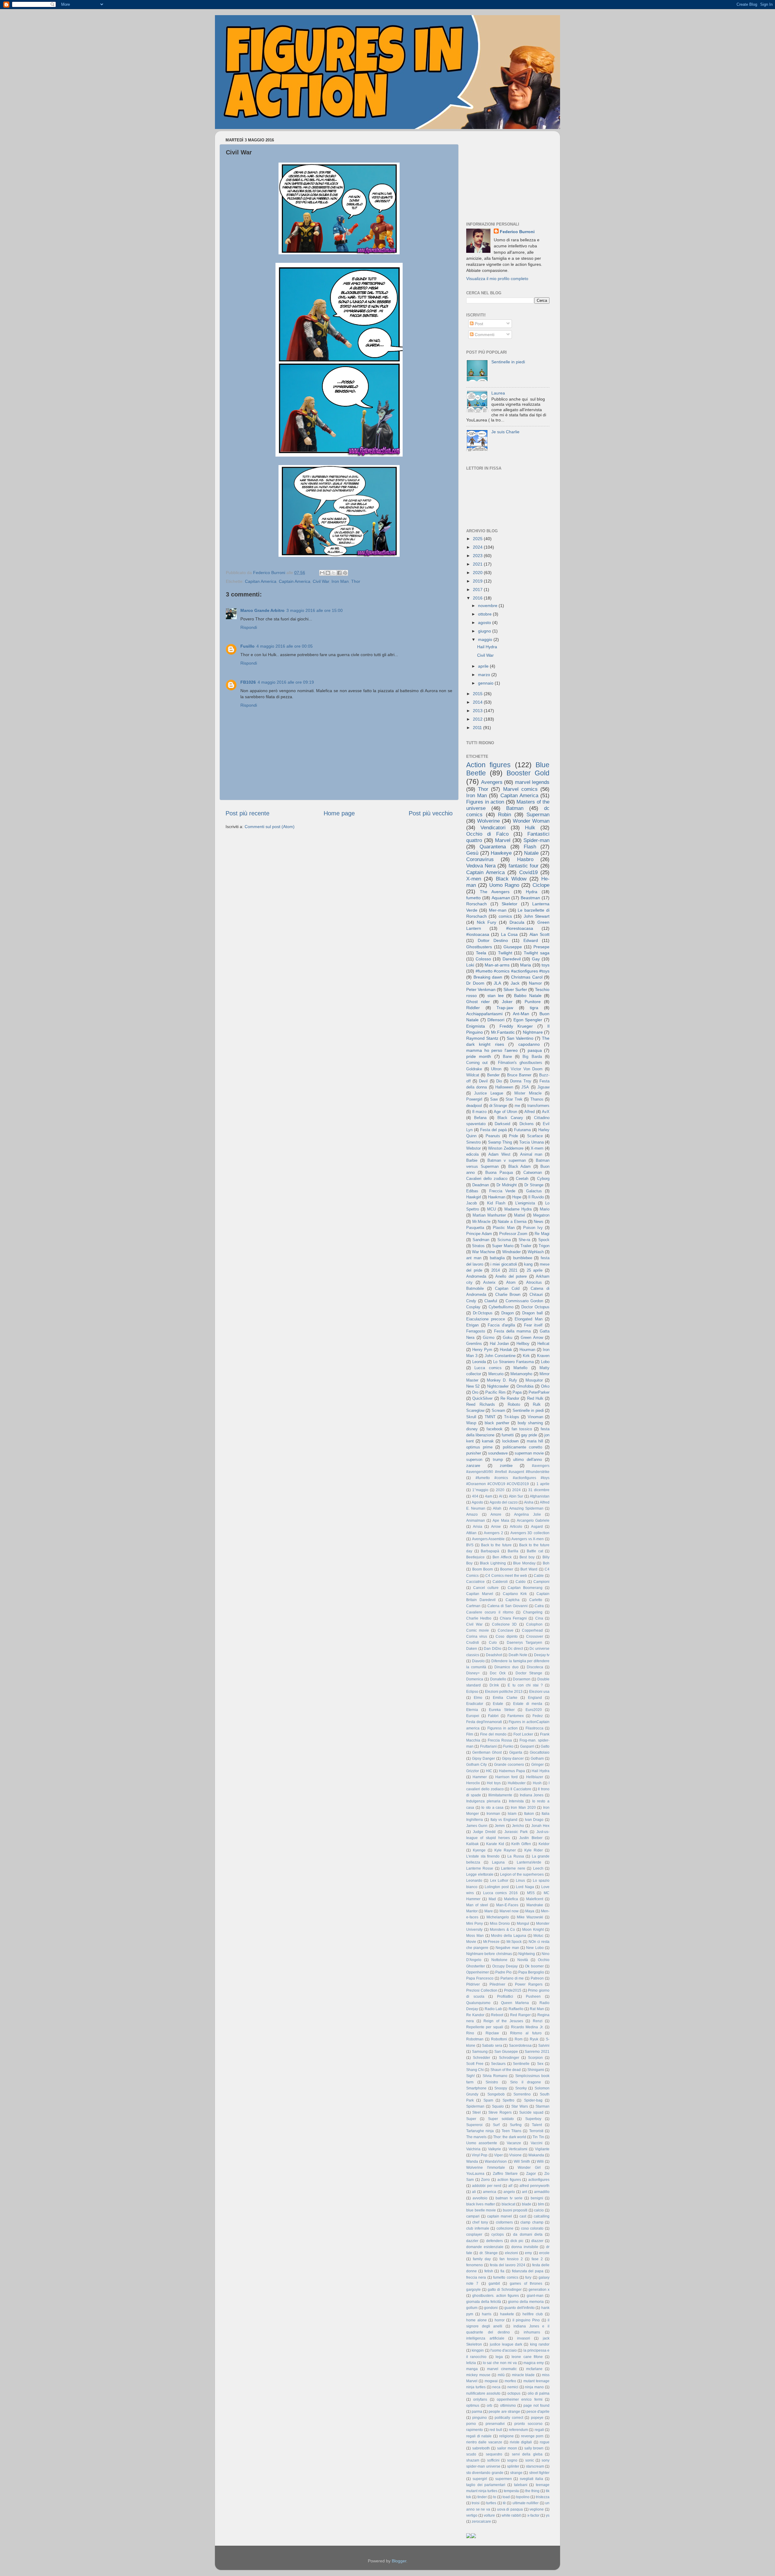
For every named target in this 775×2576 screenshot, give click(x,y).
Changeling (533, 1612)
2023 (478, 556)
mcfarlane (534, 2369)
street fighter (539, 2473)
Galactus (534, 1191)
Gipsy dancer (513, 1759)
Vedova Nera (481, 866)
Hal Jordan (499, 1344)
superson (474, 1460)
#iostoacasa (478, 934)
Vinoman (535, 1417)
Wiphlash (536, 1252)
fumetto (473, 898)
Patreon (537, 1978)
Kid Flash (496, 1203)
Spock (544, 1240)
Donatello (498, 1679)
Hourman (527, 1350)
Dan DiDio (493, 1649)
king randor (540, 2344)
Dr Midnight (507, 1185)
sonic (530, 2460)
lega (499, 2357)
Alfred (529, 1112)
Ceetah (522, 1179)
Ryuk (534, 2039)
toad (506, 2497)
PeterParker (539, 1392)
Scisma (504, 1240)
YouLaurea (475, 2174)
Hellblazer (535, 1777)
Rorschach (477, 904)
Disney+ (473, 1673)
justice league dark (506, 2344)
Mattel (519, 1215)
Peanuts (493, 1136)
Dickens (527, 1124)
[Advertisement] (504, 173)
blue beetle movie (481, 2210)
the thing (532, 2491)
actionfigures (539, 2180)
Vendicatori (493, 827)
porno (471, 2424)
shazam (473, 2460)
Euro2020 (534, 1710)
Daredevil (512, 959)
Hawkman (497, 1197)
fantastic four (524, 866)
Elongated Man (528, 1319)
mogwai (491, 2381)
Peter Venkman (481, 989)
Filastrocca (534, 1728)
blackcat (508, 2204)
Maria (526, 965)
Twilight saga (537, 953)
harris (487, 2314)
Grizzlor (473, 1771)
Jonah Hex (540, 1826)
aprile (484, 666)
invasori (524, 2338)
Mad (492, 1899)
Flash (530, 847)
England (535, 1698)
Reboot (497, 2015)
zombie (506, 1466)
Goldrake (474, 1069)
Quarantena (493, 847)
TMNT (490, 1417)
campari (473, 2216)
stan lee (496, 996)
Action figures (488, 765)
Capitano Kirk (515, 1594)
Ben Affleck (502, 1557)
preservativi (495, 2424)
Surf (496, 2125)
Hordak (506, 1350)
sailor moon (507, 2448)
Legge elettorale (480, 1874)
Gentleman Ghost (487, 1752)
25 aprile (535, 1270)
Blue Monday (524, 1563)
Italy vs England (504, 1820)
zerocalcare (481, 2522)
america (490, 2192)
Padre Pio (503, 1972)
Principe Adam (479, 1234)
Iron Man (340, 581)
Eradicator (475, 1704)
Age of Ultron (505, 1112)
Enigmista (476, 1026)
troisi (476, 2503)
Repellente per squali (485, 2027)
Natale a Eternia (512, 1222)
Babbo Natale (528, 996)
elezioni (511, 2253)
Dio (499, 1081)
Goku (508, 1338)
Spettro (508, 2100)
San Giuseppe (506, 2052)
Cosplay (473, 1307)
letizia (471, 2363)
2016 (478, 598)
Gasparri (527, 1746)
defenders (495, 2241)
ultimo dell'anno (528, 1460)
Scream (498, 1410)
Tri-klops (512, 1417)
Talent (537, 2125)
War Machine (483, 1252)
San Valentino (520, 1038)
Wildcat (473, 1075)
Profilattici (505, 1996)
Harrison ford (506, 1777)
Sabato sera (492, 2046)
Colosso (483, 959)
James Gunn (477, 1826)
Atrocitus (534, 1282)
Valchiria (473, 2149)
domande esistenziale (485, 2247)
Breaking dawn (488, 977)
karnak (488, 1441)
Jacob (472, 1203)
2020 (478, 573)
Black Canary (510, 1118)
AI (501, 1496)
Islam (512, 1814)
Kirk (526, 1356)
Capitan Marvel (480, 1594)
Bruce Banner (519, 1075)
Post (478, 324)
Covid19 (528, 872)
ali (474, 2192)
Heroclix (473, 1783)
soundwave (498, 1453)
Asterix (489, 1282)
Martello (520, 1368)
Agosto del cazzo (504, 1502)
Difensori (496, 1020)
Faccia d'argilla (501, 1325)
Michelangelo (498, 1917)
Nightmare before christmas (489, 1954)
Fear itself (533, 1325)
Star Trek (514, 1099)
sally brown (534, 2448)
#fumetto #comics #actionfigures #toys (513, 971)
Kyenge (479, 1850)
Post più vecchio (431, 813)
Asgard (537, 1527)
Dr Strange (534, 1185)
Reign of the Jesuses (503, 2021)
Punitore (533, 1002)
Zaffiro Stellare (505, 2174)
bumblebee (523, 1258)
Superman (538, 814)
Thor (356, 581)
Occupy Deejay (505, 1966)
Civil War (321, 581)
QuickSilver (482, 1398)
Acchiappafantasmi (484, 1014)
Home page (339, 813)
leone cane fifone (527, 2357)
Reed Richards (481, 1404)
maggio (486, 639)
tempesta (511, 2491)
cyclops (498, 2234)
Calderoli (500, 1582)
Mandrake (535, 1905)
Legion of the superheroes (522, 1874)
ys (548, 2515)
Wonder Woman (531, 821)
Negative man (507, 1948)
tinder (482, 2497)
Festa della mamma (513, 1331)
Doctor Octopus (535, 1307)
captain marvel (500, 2216)
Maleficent (535, 1899)
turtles (491, 2503)
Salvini (544, 2046)
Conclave (506, 1630)
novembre (488, 606)
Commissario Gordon (524, 1301)
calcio (539, 2210)
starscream (535, 2466)
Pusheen (533, 1996)
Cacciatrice (475, 1582)
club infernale (478, 2228)
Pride (513, 1136)
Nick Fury (487, 922)
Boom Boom (483, 1569)
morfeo (510, 2381)
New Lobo (535, 1948)
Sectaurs (498, 2064)
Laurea (498, 393)
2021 (478, 564)
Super (471, 2119)
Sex (540, 2064)
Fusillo (247, 646)
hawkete (507, 2314)
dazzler (472, 2241)
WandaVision (496, 2162)
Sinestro (473, 1142)
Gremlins (474, 1344)
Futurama (522, 1130)
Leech (538, 1868)
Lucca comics (488, 1368)
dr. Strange (489, 2253)
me (517, 1106)
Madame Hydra (518, 1209)
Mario (545, 1209)
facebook (495, 1429)
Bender (493, 1075)
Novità (523, 1960)
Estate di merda (528, 1704)
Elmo (478, 1698)
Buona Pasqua (499, 1172)
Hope (517, 1197)
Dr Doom (475, 983)
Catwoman (533, 1172)
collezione (505, 2228)
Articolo (516, 1527)
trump (498, 1460)
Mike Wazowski (530, 1917)
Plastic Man (504, 1228)
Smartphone (476, 2088)
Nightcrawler (498, 1386)
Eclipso (472, 1692)
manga (472, 2369)
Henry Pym (482, 1350)
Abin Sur (516, 1496)
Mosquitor (534, 1380)
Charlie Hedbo (479, 1618)
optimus (473, 2406)
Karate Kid (495, 1844)
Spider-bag (533, 2100)
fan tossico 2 (511, 2259)
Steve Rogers (500, 2112)
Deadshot (494, 1655)
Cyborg (543, 1179)
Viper (498, 2155)
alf (510, 2186)
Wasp (471, 1423)
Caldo (521, 1582)
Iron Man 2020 (523, 1808)
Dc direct (515, 1649)
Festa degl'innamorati (484, 1722)
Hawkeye (501, 853)
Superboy (533, 2119)
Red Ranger (520, 2015)
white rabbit (511, 2515)
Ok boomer (534, 1966)
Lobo (545, 1362)
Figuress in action (503, 1728)
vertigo (472, 2515)
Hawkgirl (474, 1197)
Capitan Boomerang (525, 1588)
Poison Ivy (533, 1228)
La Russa (516, 1856)
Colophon (534, 1624)
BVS (470, 1545)
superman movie (529, 1453)
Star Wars (520, 2106)
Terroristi (536, 2131)
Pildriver (473, 1984)
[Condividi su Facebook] (339, 573)
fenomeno (475, 2265)
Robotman (475, 2039)
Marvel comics (520, 789)
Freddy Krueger (516, 1026)
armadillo (542, 2192)
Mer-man (498, 910)
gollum (472, 2308)
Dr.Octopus (483, 1313)
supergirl (480, 2479)
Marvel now (509, 1911)
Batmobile (475, 1288)
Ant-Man (521, 1014)
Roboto (514, 1404)
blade (527, 2204)
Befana (480, 1118)
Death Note (518, 1655)
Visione (515, 2155)
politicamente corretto (523, 1447)
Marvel (503, 840)
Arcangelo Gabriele (533, 1521)
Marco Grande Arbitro (262, 610)
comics (505, 916)
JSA (525, 1087)
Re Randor (510, 1398)
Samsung (480, 2052)
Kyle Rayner (505, 1850)
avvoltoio (480, 2198)
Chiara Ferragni (513, 1618)
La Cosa (509, 934)
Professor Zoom (513, 1234)
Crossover (535, 1636)
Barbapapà (490, 1551)
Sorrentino (522, 2094)
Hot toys (494, 1783)
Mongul (523, 1924)
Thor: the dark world (510, 2137)
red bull (496, 2430)
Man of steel (477, 1905)
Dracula (517, 922)
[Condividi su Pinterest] (345, 573)
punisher (474, 1453)
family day (482, 2259)
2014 (478, 702)
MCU (491, 1209)
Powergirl (474, 1099)
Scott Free (475, 2064)
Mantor (472, 1911)
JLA (497, 983)
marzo (485, 675)
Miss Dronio (500, 1924)
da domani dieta (528, 2234)
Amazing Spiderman (526, 1508)
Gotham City (477, 1765)
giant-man (535, 2296)
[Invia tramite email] (322, 573)
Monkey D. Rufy (502, 1380)
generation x (539, 2290)
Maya (530, 1911)
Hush (537, 1783)
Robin (505, 814)
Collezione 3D (505, 1624)
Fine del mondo (493, 1734)
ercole (544, 2253)
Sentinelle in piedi (508, 362)
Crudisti (473, 1643)
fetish (489, 2271)
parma (477, 2412)
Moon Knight (533, 1930)
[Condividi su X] (334, 573)
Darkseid (502, 1124)
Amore (496, 1514)
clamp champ (532, 2222)
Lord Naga (525, 1887)
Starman (542, 2106)
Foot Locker (523, 1734)
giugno (485, 631)
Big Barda (532, 1057)
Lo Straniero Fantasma (513, 1362)
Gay (536, 959)
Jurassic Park (516, 1832)
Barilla (513, 1551)
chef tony (480, 2222)
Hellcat (543, 1344)
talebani (521, 2485)
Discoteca (535, 1667)
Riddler (473, 1008)
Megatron (541, 1215)
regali (539, 2430)
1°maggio (480, 1490)
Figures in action (485, 802)
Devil (483, 1081)
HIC (489, 1771)
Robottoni (499, 2039)
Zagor (531, 2174)
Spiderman (475, 2106)
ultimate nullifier (526, 2503)
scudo (471, 2454)
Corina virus (477, 1636)
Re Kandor (475, 2015)
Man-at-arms (497, 965)
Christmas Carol (527, 977)
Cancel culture (486, 1588)
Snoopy (501, 2088)
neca (496, 2387)
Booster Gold (528, 773)
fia (502, 2271)
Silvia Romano (495, 2076)
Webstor (473, 1148)
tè (504, 2503)
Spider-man (536, 840)
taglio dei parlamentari (486, 2485)
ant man (474, 1258)
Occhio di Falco (487, 834)
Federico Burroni (517, 232)
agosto (485, 623)
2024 (478, 547)
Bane (507, 1057)
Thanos (537, 1099)
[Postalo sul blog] (328, 573)
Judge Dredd (484, 1832)
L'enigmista (525, 1203)
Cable (539, 1576)
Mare (489, 1911)
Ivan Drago (534, 1820)
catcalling (542, 2216)
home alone (477, 2320)
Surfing (516, 2125)
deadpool (474, 1106)
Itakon (529, 1814)
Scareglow (475, 1410)
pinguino (480, 2418)
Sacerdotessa (520, 2046)
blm (541, 2204)
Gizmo (489, 1338)
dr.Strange (498, 1106)
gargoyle (473, 2290)
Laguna (498, 1862)
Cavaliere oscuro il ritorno (490, 1612)
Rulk (537, 1404)
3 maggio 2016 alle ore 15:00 (315, 610)
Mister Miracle (528, 1093)
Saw (494, 1099)
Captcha (513, 1600)
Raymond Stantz (482, 1038)
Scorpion (535, 2058)
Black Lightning (493, 1563)
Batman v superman (507, 1160)
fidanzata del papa (528, 2271)
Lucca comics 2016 (501, 1893)
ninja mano (534, 2387)
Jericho (518, 1826)
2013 (478, 711)
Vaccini (537, 2143)
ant (524, 2192)
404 (475, 1496)
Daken (472, 1649)
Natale (531, 853)
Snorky (521, 2088)
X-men (474, 879)
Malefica (511, 1899)
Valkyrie (495, 2149)
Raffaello (516, 2009)
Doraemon (522, 1679)
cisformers (504, 2222)
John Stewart (537, 916)
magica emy (534, 2363)
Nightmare (533, 1032)
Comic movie (478, 1630)
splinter (513, 2466)
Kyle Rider (534, 1850)
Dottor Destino (493, 940)
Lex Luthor (499, 1881)
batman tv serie (509, 2198)
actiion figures (509, 2180)
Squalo (498, 2106)
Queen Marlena (515, 2003)
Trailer (526, 1246)
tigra (534, 1008)
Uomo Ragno (504, 885)
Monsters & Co (502, 1930)
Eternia (472, 1710)
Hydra (532, 892)
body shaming (530, 1423)
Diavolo (478, 1661)
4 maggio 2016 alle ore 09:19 (286, 682)
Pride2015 (513, 1990)
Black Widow (511, 879)
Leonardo (474, 1881)
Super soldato (501, 2119)
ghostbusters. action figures (496, 2296)
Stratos (478, 1246)
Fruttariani (488, 1746)
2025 (478, 539)
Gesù (472, 853)
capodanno (529, 1044)
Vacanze (514, 2143)
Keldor (544, 1844)
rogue (545, 2442)
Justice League (488, 1093)
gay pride (529, 1435)
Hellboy (523, 1344)
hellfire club (533, 2314)
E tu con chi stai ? (525, 1685)
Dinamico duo (506, 1667)
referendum (518, 2430)
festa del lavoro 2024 (508, 2265)
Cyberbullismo (501, 1307)
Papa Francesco (480, 1978)
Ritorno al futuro (526, 2033)
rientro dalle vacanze (484, 2442)
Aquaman (501, 898)
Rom (519, 2039)
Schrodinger (509, 2058)
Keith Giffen (521, 1844)
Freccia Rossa (500, 1740)
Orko (545, 1386)
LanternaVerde (529, 1862)
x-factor (533, 2515)
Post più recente (247, 813)
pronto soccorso (528, 2424)
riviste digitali (521, 2442)
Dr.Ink (494, 1685)
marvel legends (532, 782)
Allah (497, 1508)
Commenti (484, 335)
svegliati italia (531, 2479)
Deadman (481, 1185)
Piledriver (497, 1984)
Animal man (531, 1154)
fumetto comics (506, 2277)
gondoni (491, 2308)
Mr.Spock (514, 1942)
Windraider (511, 1252)
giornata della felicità (484, 2302)
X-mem (537, 1148)
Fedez (538, 1716)
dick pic (517, 2241)
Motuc (538, 1936)
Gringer (538, 1765)
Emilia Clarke (505, 1698)
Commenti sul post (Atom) (270, 827)
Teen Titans (511, 2131)
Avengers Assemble (488, 1539)
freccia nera (476, 2277)
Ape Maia (501, 1521)
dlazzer (537, 2241)
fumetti (508, 1435)
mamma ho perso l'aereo (492, 1050)
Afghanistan (540, 1496)
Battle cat (535, 1551)
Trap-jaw (505, 1008)
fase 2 (537, 2259)
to (495, 2497)
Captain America (295, 581)
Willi (540, 2162)
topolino (523, 2497)
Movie (471, 1942)
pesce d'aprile (538, 2412)
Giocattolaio (540, 1752)
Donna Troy (521, 1081)
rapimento (475, 2430)
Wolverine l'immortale (486, 2168)
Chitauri (536, 1295)
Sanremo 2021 (537, 2052)
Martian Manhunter (489, 1215)
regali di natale (479, 2436)
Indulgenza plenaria (483, 1801)
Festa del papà (493, 1130)
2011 (478, 728)
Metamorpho (521, 1374)
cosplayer (474, 2234)
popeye (537, 2418)
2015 (478, 694)
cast (523, 2216)
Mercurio (496, 1374)
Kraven (543, 1356)
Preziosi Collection (482, 1990)
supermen (504, 2479)
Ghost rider (478, 1002)
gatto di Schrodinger (505, 2290)
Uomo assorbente (482, 2143)
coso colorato (532, 2228)
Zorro (485, 2180)
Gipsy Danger (483, 1759)
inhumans (532, 2332)
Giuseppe (513, 947)
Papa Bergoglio (531, 1972)
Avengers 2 (493, 1533)
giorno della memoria (526, 2302)
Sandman (481, 1240)
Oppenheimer (478, 1972)
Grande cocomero (509, 1765)
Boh (546, 1563)
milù (501, 2375)
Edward (531, 940)
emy (528, 2253)
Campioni (541, 1582)
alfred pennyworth (534, 2186)
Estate (498, 1704)
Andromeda (476, 1276)
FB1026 (248, 682)
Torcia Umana (531, 1142)
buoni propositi (515, 2210)
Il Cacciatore (521, 1789)
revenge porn (532, 2436)
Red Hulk (535, 1398)
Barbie (472, 1160)
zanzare (473, 1466)
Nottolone (499, 1960)
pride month (479, 1056)
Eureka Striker (502, 1710)
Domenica (475, 1679)
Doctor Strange (529, 1673)
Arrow (496, 1527)
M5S (531, 1893)
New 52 (473, 1386)
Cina (539, 1618)
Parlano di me (512, 1978)
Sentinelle (521, 2064)
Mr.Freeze (491, 1942)
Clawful (491, 1301)
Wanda (472, 2162)
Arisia (478, 1527)
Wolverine (488, 821)
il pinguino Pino (526, 2320)
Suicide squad (531, 2112)
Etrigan (472, 1325)
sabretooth (481, 2448)
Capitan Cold (507, 1288)
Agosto (477, 1502)
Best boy (527, 1557)
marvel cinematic (502, 2369)
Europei (473, 1716)
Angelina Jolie (528, 1514)
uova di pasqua (510, 2509)
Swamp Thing (500, 1142)
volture (489, 2515)
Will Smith (522, 2162)
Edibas (472, 1191)
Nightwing (527, 1954)
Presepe (541, 947)
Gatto (545, 1746)
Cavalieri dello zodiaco (487, 1179)
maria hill (535, 1441)
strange (516, 2473)
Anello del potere (511, 1276)
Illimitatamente (500, 1795)
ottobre (485, 614)
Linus (520, 1881)
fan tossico (522, 1429)
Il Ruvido (536, 1197)
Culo (493, 1643)
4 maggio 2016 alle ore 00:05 (285, 646)
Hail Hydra (487, 647)
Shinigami (536, 2070)
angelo (509, 2192)
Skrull (471, 1417)
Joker (507, 1002)
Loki (470, 965)
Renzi (538, 2021)
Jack (515, 983)
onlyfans (480, 2399)
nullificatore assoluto (483, 2393)
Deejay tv (542, 1655)
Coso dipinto (506, 1636)
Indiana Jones (532, 1795)
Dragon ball (533, 1313)
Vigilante (542, 2149)
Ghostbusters (479, 947)
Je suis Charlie (505, 432)
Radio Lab (493, 2009)
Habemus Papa (512, 1771)
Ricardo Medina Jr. (527, 2027)
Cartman (473, 1606)
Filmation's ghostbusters (520, 1063)
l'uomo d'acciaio (504, 2350)
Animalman (476, 1521)
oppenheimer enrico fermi (520, 2399)
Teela (481, 953)
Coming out (477, 1063)
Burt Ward (529, 1569)
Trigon (544, 1246)
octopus (514, 2393)
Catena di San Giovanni (508, 1606)
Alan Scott (539, 934)
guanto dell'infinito (519, 2308)
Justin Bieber (531, 1838)
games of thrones (526, 2284)
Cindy (471, 1301)
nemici (513, 2387)
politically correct (509, 2418)
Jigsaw (543, 1087)
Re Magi (542, 1234)
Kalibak (472, 1844)
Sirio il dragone (526, 2082)
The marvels (476, 2137)
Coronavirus (480, 859)
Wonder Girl (529, 2168)
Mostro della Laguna (509, 1936)
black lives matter (481, 2204)
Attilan (471, 1533)
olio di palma (539, 2393)
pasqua (535, 1050)
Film (470, 1734)
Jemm (500, 1826)
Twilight (505, 953)
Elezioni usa (539, 1692)
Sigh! (470, 2076)
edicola (472, 1154)
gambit (494, 2284)
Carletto (536, 1600)
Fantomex (516, 1716)
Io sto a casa (492, 1808)
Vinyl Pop (480, 2155)
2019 (478, 581)
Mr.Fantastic (503, 1032)
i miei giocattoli (504, 1264)
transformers (538, 1106)
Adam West (499, 1154)
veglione (537, 2509)
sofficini (493, 2460)
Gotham (537, 1759)
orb (490, 2406)
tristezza (543, 2497)
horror (500, 2320)
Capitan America (261, 581)
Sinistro (492, 2082)
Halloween (504, 1087)
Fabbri (493, 1716)
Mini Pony (475, 1924)
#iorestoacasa (520, 928)
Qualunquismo (478, 2003)
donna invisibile (525, 2247)
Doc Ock (498, 1673)
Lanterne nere (513, 1868)
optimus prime (479, 1447)
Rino (470, 2033)
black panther (497, 1423)
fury (528, 2277)
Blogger (399, 2561)
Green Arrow (532, 1338)
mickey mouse (478, 2375)
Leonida (479, 1362)
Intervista (516, 1801)
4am (489, 1496)
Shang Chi (475, 2070)
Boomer (507, 1569)
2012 (478, 719)
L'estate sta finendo (483, 1856)
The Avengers (495, 892)
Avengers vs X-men (528, 1539)
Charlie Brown (508, 1295)
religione (506, 2436)
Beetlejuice (475, 1557)
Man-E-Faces (507, 1905)
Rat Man (537, 2009)
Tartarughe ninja (480, 2131)
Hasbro (525, 859)
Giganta (516, 1752)
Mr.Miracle (481, 1222)
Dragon (508, 1313)
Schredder (481, 2058)
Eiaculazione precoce (486, 1319)
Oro (475, 1392)
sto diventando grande (485, 2473)
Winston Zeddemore (506, 1148)
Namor (535, 983)
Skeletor (510, 904)
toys (546, 965)
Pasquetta (475, 1228)
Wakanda (536, 2155)
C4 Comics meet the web (506, 1576)
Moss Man (475, 1936)
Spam (488, 2100)
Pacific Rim (495, 1392)
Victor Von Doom (527, 1069)
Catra (539, 1606)
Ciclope (541, 885)
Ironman (493, 1814)
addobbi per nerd (487, 2186)
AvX (546, 1112)
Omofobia (525, 1386)
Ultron (496, 1069)
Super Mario (503, 1246)
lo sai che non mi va (500, 2363)
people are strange (504, 2412)
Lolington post (497, 1887)
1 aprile (543, 1484)
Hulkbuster (517, 1783)
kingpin (478, 2350)
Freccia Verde (502, 1191)
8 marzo (480, 1112)
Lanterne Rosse (480, 1868)
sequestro (494, 2454)
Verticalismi (518, 2149)
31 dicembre (539, 1490)
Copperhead (532, 1630)
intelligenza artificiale (485, 2338)
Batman (515, 808)
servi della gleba (527, 2454)
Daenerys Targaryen (524, 1643)
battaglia (497, 1258)
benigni (537, 2198)
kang (528, 1264)
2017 (478, 590)
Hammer (480, 1777)
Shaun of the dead (506, 2070)
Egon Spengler (528, 1020)
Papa (517, 1392)
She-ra (524, 1240)
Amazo (472, 1514)
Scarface (535, 1136)
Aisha (529, 1502)
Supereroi (474, 2125)
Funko (508, 1746)
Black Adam (520, 1166)
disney (472, 1429)
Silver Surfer (515, 989)
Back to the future (496, 1545)
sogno (512, 2460)
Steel (477, 2112)
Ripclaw (492, 2033)
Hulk (530, 827)
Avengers (492, 782)
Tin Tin (538, 2137)
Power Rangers (529, 1984)
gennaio (486, 683)
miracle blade (523, 2375)
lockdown (510, 1441)
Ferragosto (476, 1331)
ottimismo (508, 2406)
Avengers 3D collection (530, 1533)
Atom (511, 1282)
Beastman (530, 898)
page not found (536, 2406)
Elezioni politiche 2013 (504, 1692)
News (539, 1222)
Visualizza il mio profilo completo (497, 279)
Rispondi (249, 627)
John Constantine (500, 1356)
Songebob (496, 2094)
